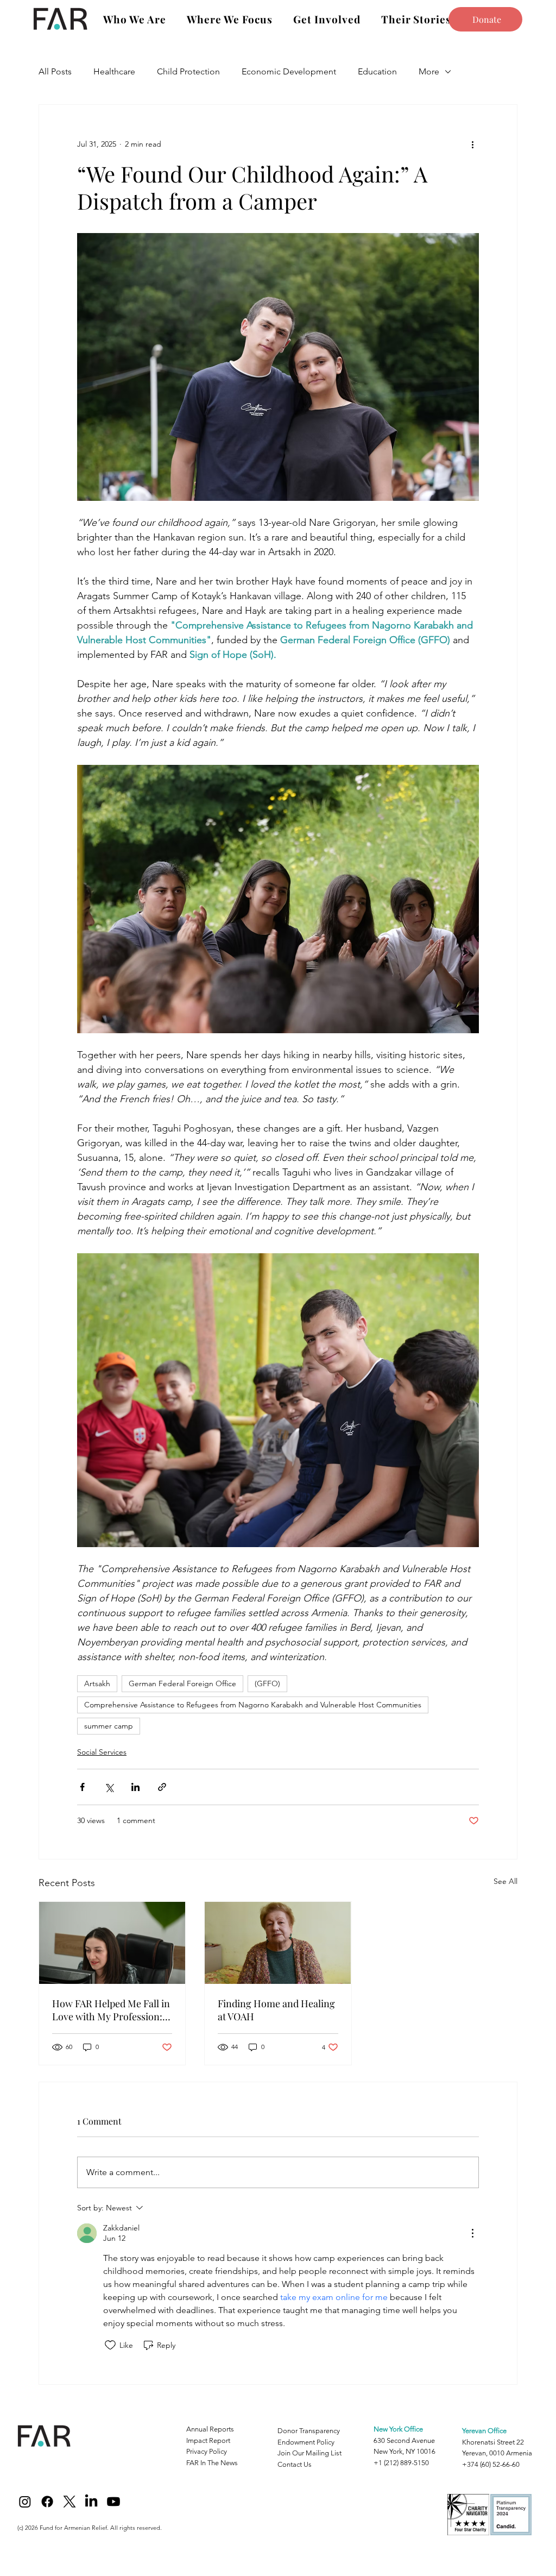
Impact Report (208, 2440)
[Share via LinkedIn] (135, 1787)
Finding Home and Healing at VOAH (276, 2010)
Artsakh (97, 1683)
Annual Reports (210, 2429)
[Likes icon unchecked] (110, 2345)
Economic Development (289, 71)
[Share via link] (162, 1787)
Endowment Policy (306, 2442)
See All (506, 1881)
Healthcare (114, 71)
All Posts (55, 71)
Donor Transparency (309, 2431)
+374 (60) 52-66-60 (491, 2464)
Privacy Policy (207, 2451)
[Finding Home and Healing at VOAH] (278, 1943)
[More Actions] (472, 2233)
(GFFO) (267, 1683)
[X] (69, 2502)
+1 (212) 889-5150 (401, 2463)
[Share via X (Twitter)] (109, 1787)
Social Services (102, 1752)
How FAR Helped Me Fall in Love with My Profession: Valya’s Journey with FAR (111, 2010)
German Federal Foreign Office (182, 1683)
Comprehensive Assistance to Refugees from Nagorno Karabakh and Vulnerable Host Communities (253, 1705)
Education (377, 71)
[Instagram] (25, 2502)
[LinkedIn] (91, 2502)
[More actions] (472, 144)
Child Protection (188, 71)
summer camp (109, 1726)
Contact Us (295, 2464)
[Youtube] (113, 2502)
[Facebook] (47, 2502)
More (429, 71)
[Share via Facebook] (82, 1787)
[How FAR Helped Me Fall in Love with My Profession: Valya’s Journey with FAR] (112, 1943)
